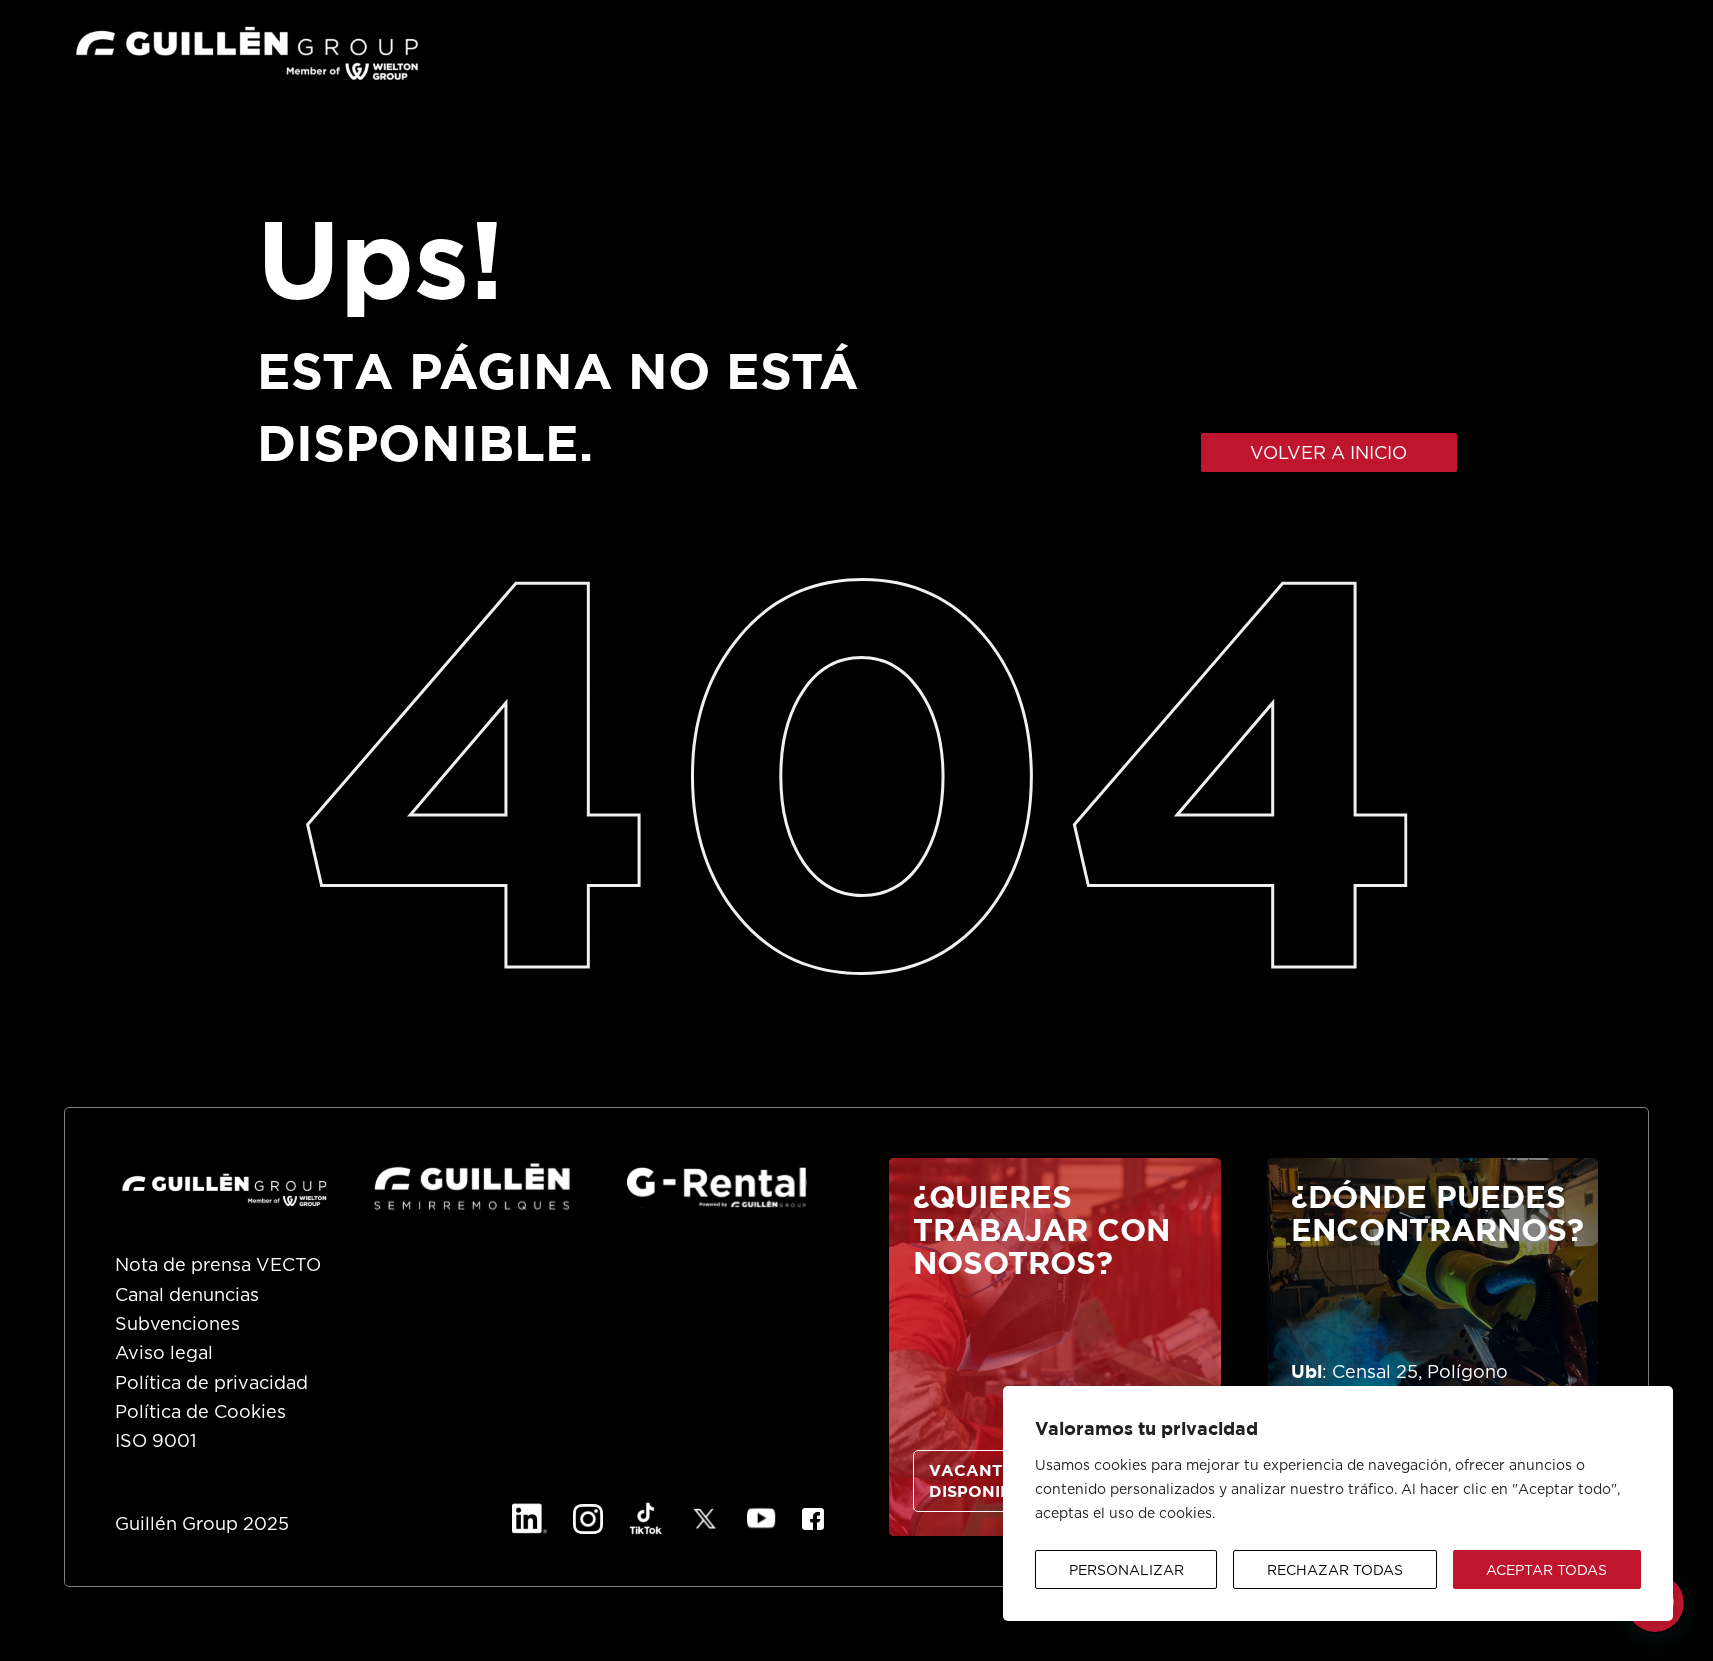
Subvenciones (177, 1325)
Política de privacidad (211, 1384)
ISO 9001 (155, 1442)
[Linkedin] (529, 1519)
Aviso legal (164, 1354)
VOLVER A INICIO (1328, 454)
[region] (1338, 1503)
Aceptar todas (1546, 1571)
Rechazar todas (1335, 1571)
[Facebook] (813, 1519)
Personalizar (1126, 1571)
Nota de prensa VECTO (218, 1266)
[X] (705, 1519)
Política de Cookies (200, 1413)
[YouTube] (761, 1519)
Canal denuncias (187, 1296)
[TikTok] (646, 1519)
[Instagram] (588, 1519)
